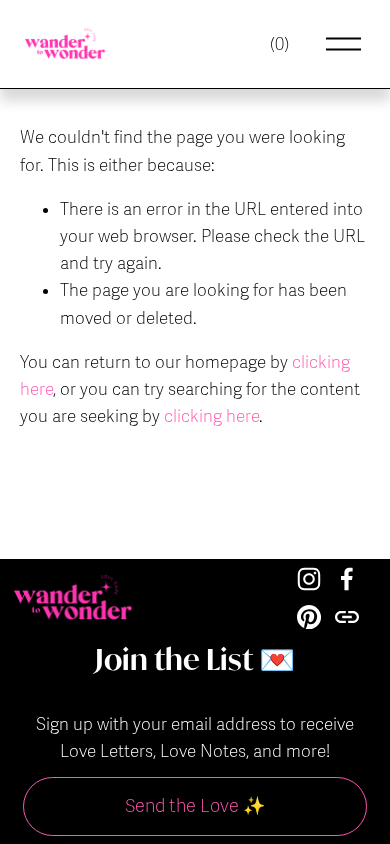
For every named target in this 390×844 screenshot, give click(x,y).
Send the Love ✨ (195, 806)
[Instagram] (309, 579)
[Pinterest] (309, 617)
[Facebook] (347, 579)
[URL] (347, 617)
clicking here (211, 416)
